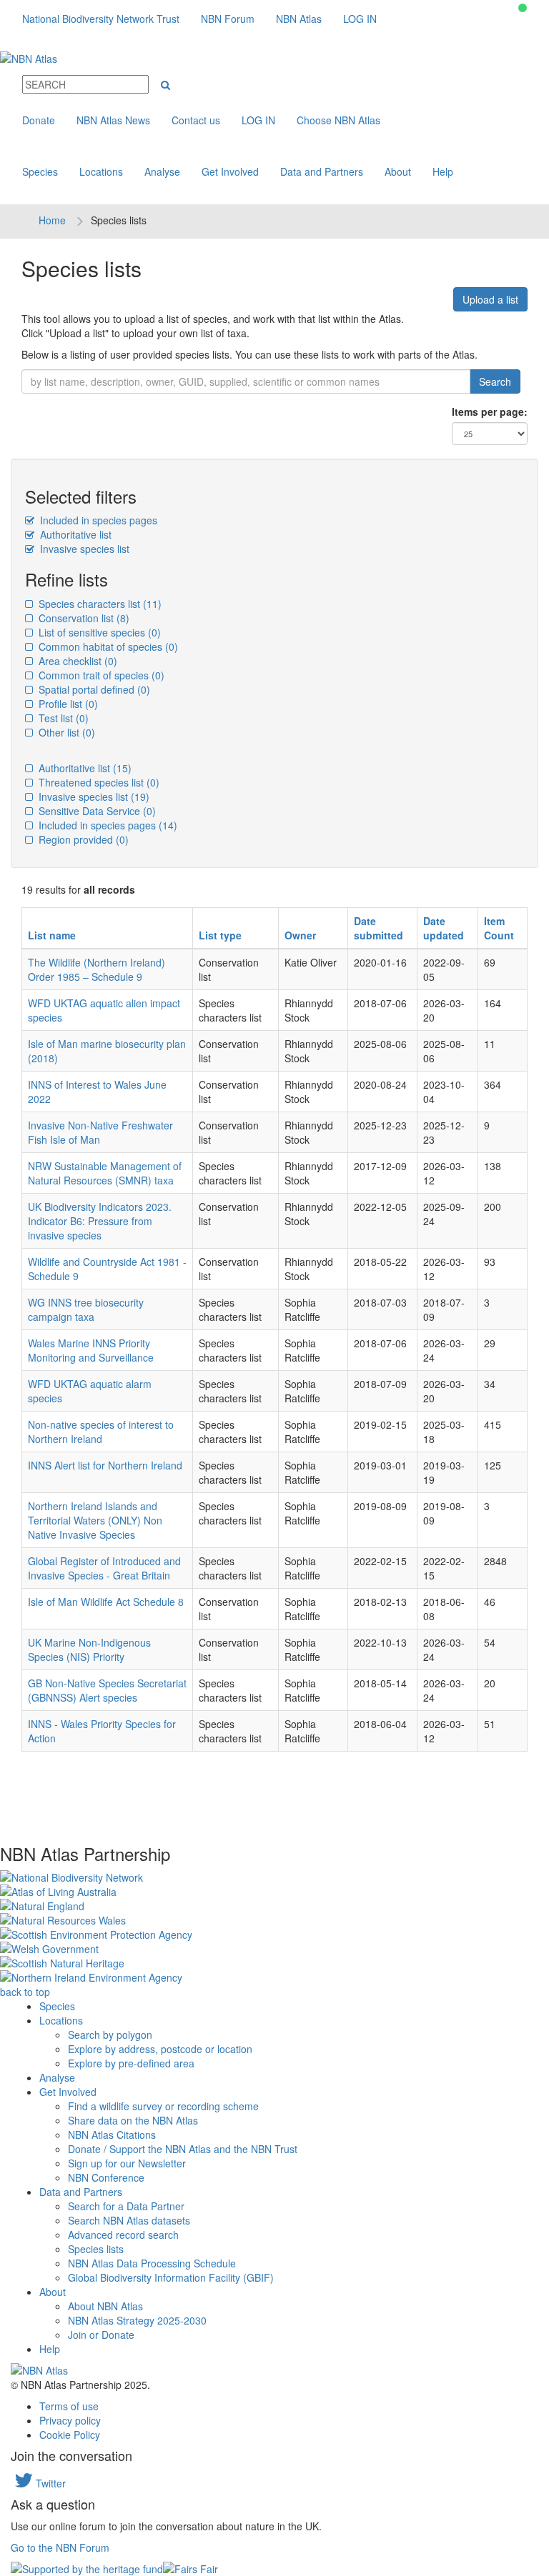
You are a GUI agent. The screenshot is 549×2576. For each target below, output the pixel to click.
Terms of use (69, 2406)
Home (52, 220)
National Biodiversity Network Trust (101, 19)
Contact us (196, 120)
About (398, 171)
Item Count (499, 928)
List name (52, 935)
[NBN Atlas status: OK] (523, 8)
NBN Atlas (299, 19)
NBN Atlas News (113, 120)
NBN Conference (106, 2177)
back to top (25, 1992)
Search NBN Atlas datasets (129, 2220)
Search (495, 381)
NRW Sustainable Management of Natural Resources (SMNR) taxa (105, 1173)
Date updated (444, 928)
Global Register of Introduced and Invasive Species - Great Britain (104, 1568)
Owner (300, 935)
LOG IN (360, 19)
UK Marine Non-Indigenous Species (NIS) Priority (89, 1649)
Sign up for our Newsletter (127, 2163)
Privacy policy (70, 2420)
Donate (39, 120)
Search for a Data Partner (126, 2206)
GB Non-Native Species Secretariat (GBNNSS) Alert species (107, 1690)
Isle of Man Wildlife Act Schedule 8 (106, 1602)
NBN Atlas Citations (112, 2135)
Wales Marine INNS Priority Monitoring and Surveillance (91, 1350)
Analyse (162, 171)
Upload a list (490, 299)
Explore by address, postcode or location (160, 2049)
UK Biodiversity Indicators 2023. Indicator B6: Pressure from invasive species (100, 1221)
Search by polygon (110, 2035)
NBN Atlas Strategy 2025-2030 (137, 2320)
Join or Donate (101, 2335)
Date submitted (379, 928)
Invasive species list (83, 549)
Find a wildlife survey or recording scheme (163, 2106)
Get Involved (230, 171)
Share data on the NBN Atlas (133, 2120)
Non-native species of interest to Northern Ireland (101, 1432)
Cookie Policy (70, 2435)
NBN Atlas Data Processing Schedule (152, 2263)
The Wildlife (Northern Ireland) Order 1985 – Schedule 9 (97, 969)
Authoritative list (74, 534)
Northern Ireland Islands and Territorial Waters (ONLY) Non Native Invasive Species (95, 1520)
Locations (101, 171)
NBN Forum (228, 19)
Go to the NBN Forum (60, 2547)
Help (443, 171)
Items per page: (490, 411)
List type (220, 935)
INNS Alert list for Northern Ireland (105, 1465)
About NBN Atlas (105, 2306)
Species (40, 171)
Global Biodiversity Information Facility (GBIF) (171, 2277)
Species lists (96, 2249)
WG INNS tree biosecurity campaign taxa (86, 1309)
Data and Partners (322, 171)
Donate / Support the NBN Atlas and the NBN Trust (183, 2149)
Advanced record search (123, 2235)
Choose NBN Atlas (338, 120)
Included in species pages (97, 520)
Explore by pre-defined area (131, 2063)
